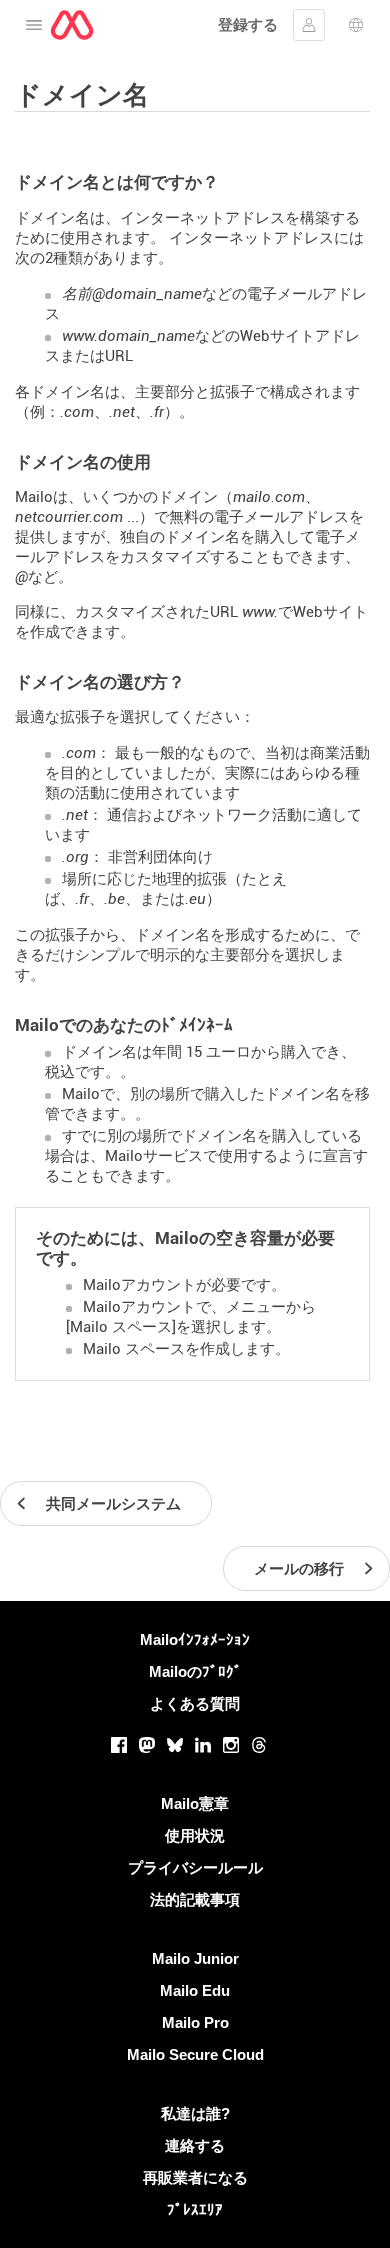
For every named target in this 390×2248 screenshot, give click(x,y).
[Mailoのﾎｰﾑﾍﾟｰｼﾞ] (72, 25)
